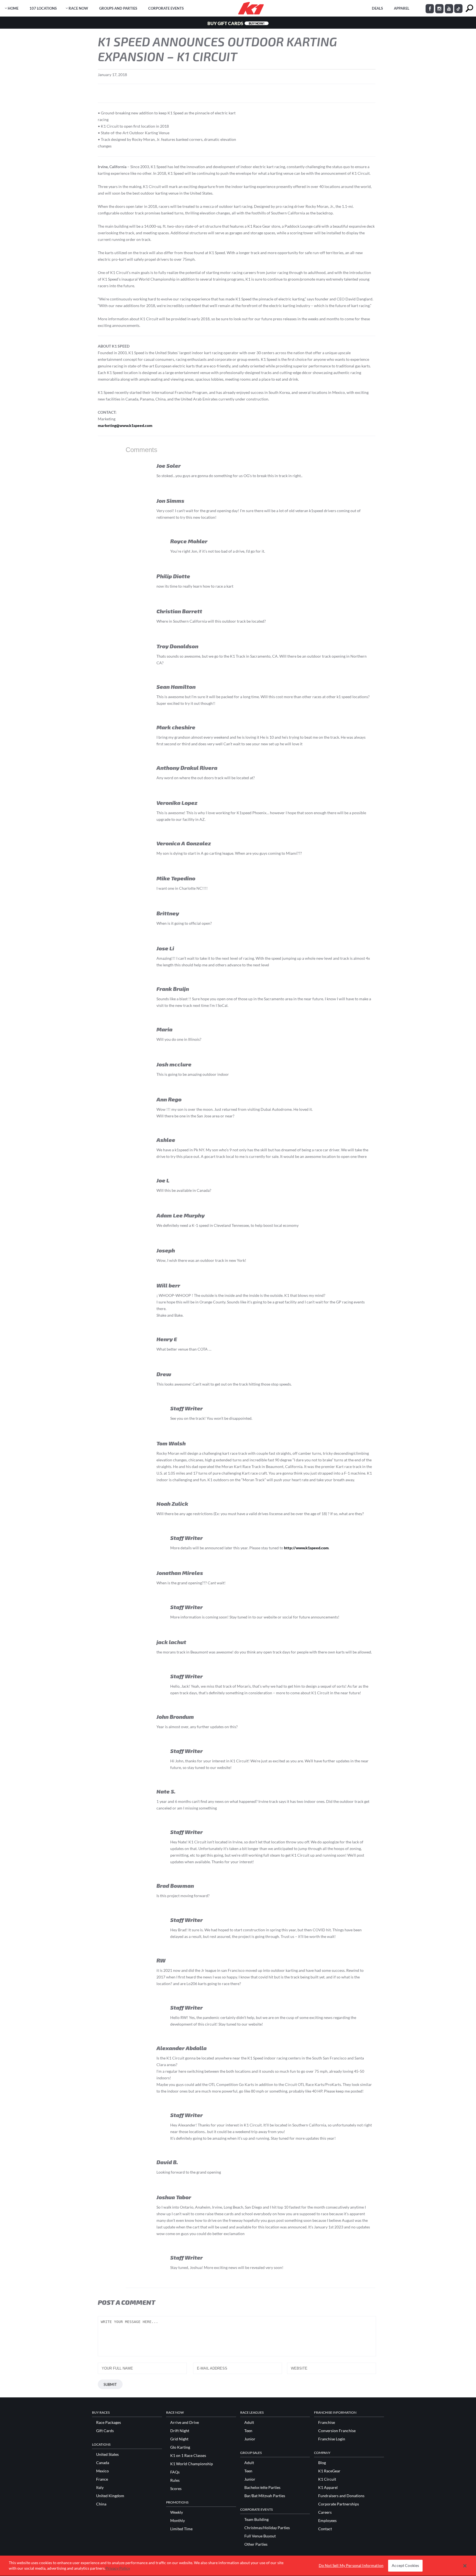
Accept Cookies (405, 2566)
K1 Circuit (327, 2479)
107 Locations (43, 8)
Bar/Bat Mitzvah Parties (265, 2496)
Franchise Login (332, 2439)
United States (107, 2454)
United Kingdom (110, 2496)
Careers (325, 2512)
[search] (469, 8)
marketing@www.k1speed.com (125, 425)
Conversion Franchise (337, 2431)
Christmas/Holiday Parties (267, 2528)
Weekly (177, 2512)
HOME (13, 8)
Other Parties (256, 2544)
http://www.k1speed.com (306, 1548)
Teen (248, 2431)
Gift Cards (105, 2431)
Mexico (102, 2471)
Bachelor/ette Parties (262, 2488)
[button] (465, 2566)
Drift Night (180, 2431)
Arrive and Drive (185, 2422)
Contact (325, 2529)
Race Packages (109, 2422)
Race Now (78, 8)
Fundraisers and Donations (341, 2496)
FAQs (175, 2472)
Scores (176, 2489)
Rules (175, 2480)
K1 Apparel (328, 2488)
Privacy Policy (118, 2568)
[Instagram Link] (439, 9)
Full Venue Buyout (260, 2536)
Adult (249, 2422)
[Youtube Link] (449, 9)
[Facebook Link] (430, 9)
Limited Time (181, 2529)
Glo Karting (180, 2447)
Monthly (178, 2521)
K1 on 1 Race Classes (188, 2456)
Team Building (256, 2519)
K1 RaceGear (329, 2471)
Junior (250, 2439)
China (101, 2504)
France (102, 2479)
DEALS (377, 8)
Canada (103, 2463)
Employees (327, 2521)
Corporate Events (166, 8)
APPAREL (402, 8)
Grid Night (179, 2439)
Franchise (327, 2422)
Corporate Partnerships (339, 2504)
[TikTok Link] (458, 9)
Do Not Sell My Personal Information (351, 2566)
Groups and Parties (118, 8)
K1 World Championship (192, 2464)
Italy (100, 2488)
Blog (322, 2463)
